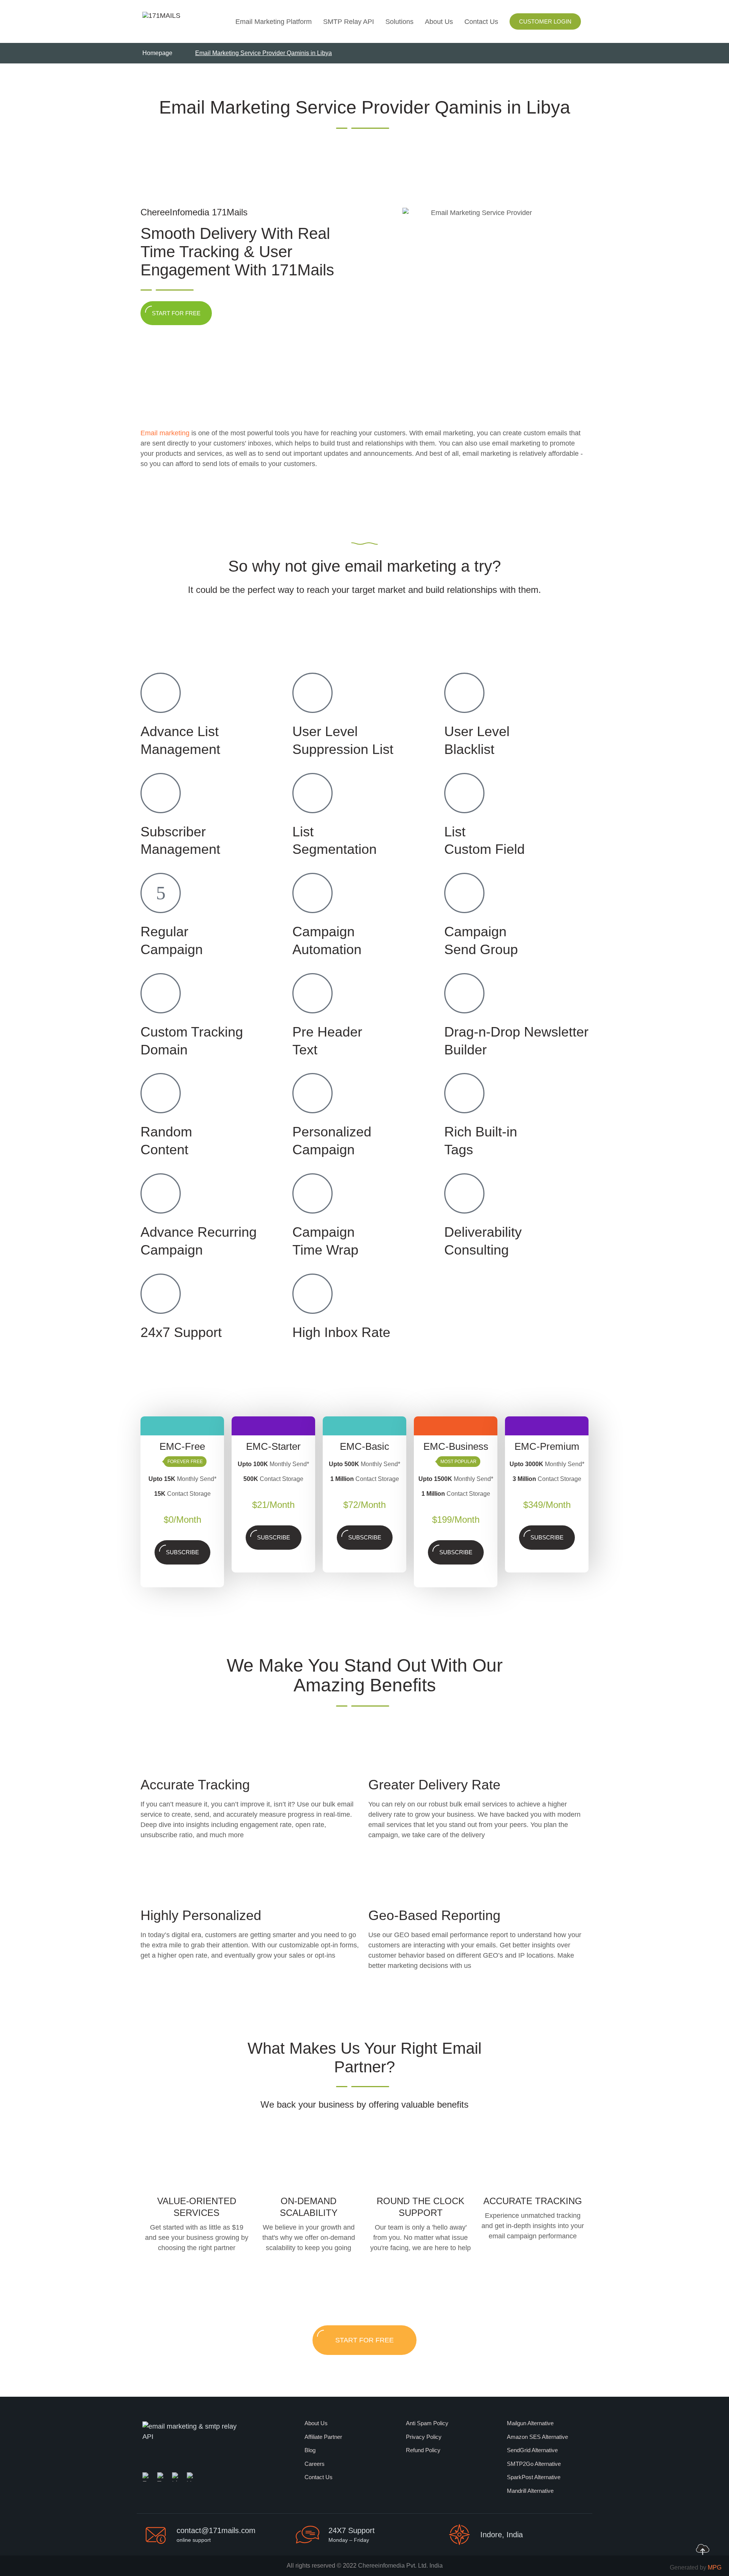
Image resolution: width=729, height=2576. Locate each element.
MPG (715, 2567)
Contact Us (481, 22)
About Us (439, 22)
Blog (310, 2450)
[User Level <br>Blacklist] (464, 693)
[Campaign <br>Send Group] (464, 893)
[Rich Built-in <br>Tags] (464, 1093)
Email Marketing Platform (274, 22)
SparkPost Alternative (534, 2477)
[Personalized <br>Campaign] (312, 1093)
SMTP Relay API (349, 22)
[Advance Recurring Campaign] (161, 1193)
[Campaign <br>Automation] (312, 893)
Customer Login (545, 21)
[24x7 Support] (161, 1294)
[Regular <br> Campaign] (161, 893)
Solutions (399, 22)
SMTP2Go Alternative (534, 2464)
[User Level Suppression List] (312, 693)
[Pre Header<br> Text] (312, 993)
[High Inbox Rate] (312, 1294)
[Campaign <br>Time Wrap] (312, 1193)
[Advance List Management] (161, 693)
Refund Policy (423, 2450)
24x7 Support (181, 1332)
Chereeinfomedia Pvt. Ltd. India (400, 2566)
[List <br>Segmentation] (312, 793)
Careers (315, 2464)
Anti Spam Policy (427, 2423)
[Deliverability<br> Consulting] (464, 1193)
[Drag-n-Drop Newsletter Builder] (464, 993)
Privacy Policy (424, 2437)
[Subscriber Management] (161, 793)
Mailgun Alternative (530, 2423)
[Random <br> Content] (161, 1093)
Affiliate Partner (323, 2437)
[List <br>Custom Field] (464, 793)
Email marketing (165, 433)
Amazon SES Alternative (537, 2437)
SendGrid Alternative (532, 2450)
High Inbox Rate (341, 1332)
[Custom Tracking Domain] (161, 993)
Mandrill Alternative (530, 2491)
